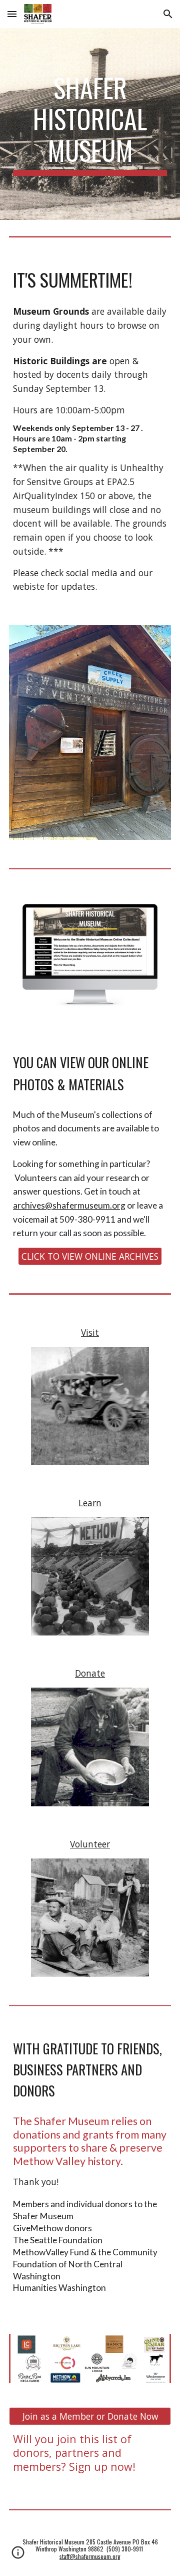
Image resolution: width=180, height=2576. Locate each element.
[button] (12, 14)
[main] (90, 124)
